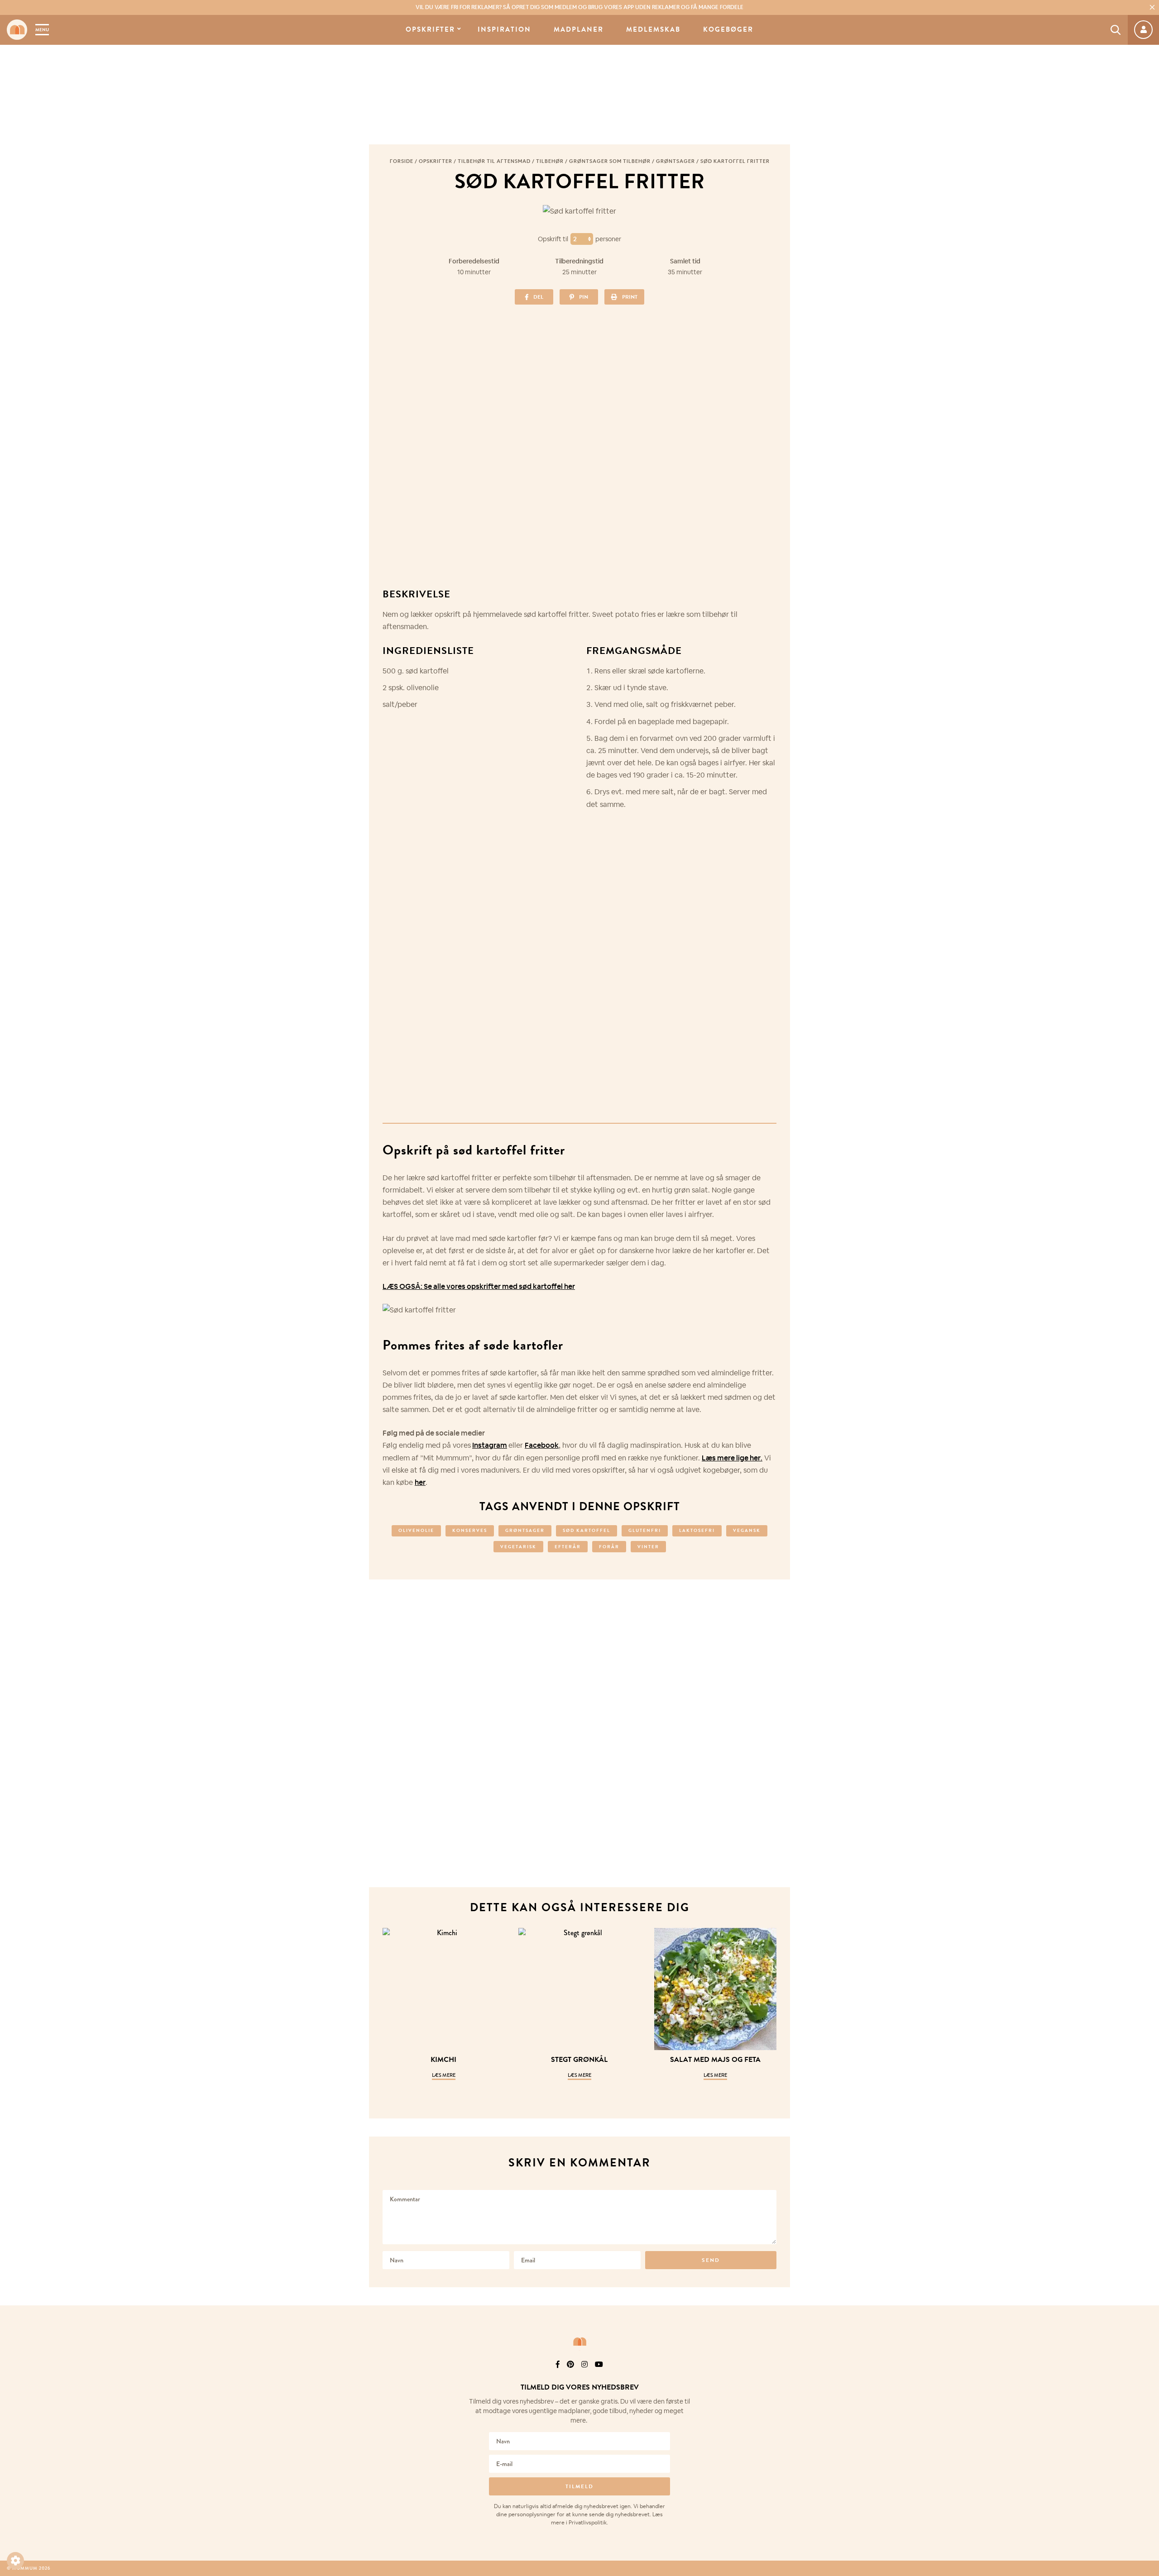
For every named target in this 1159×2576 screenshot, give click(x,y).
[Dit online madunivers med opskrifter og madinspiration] (17, 30)
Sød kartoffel (587, 1530)
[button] (15, 2561)
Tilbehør (550, 161)
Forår (609, 1547)
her (420, 1482)
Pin (584, 297)
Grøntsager (675, 161)
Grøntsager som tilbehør (610, 161)
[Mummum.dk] (579, 2342)
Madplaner (579, 30)
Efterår (568, 1547)
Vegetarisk (518, 1547)
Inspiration (504, 30)
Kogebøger (728, 30)
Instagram (490, 1445)
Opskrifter (430, 30)
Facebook (542, 1445)
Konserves (470, 1530)
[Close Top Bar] (1152, 7)
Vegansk (747, 1530)
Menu (42, 30)
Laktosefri (697, 1530)
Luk (1146, 2376)
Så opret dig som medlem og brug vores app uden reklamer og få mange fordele (579, 7)
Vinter (648, 1547)
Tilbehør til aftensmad (494, 161)
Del (538, 297)
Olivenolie (416, 1530)
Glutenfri (645, 1530)
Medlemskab (653, 30)
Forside (402, 161)
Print (630, 297)
